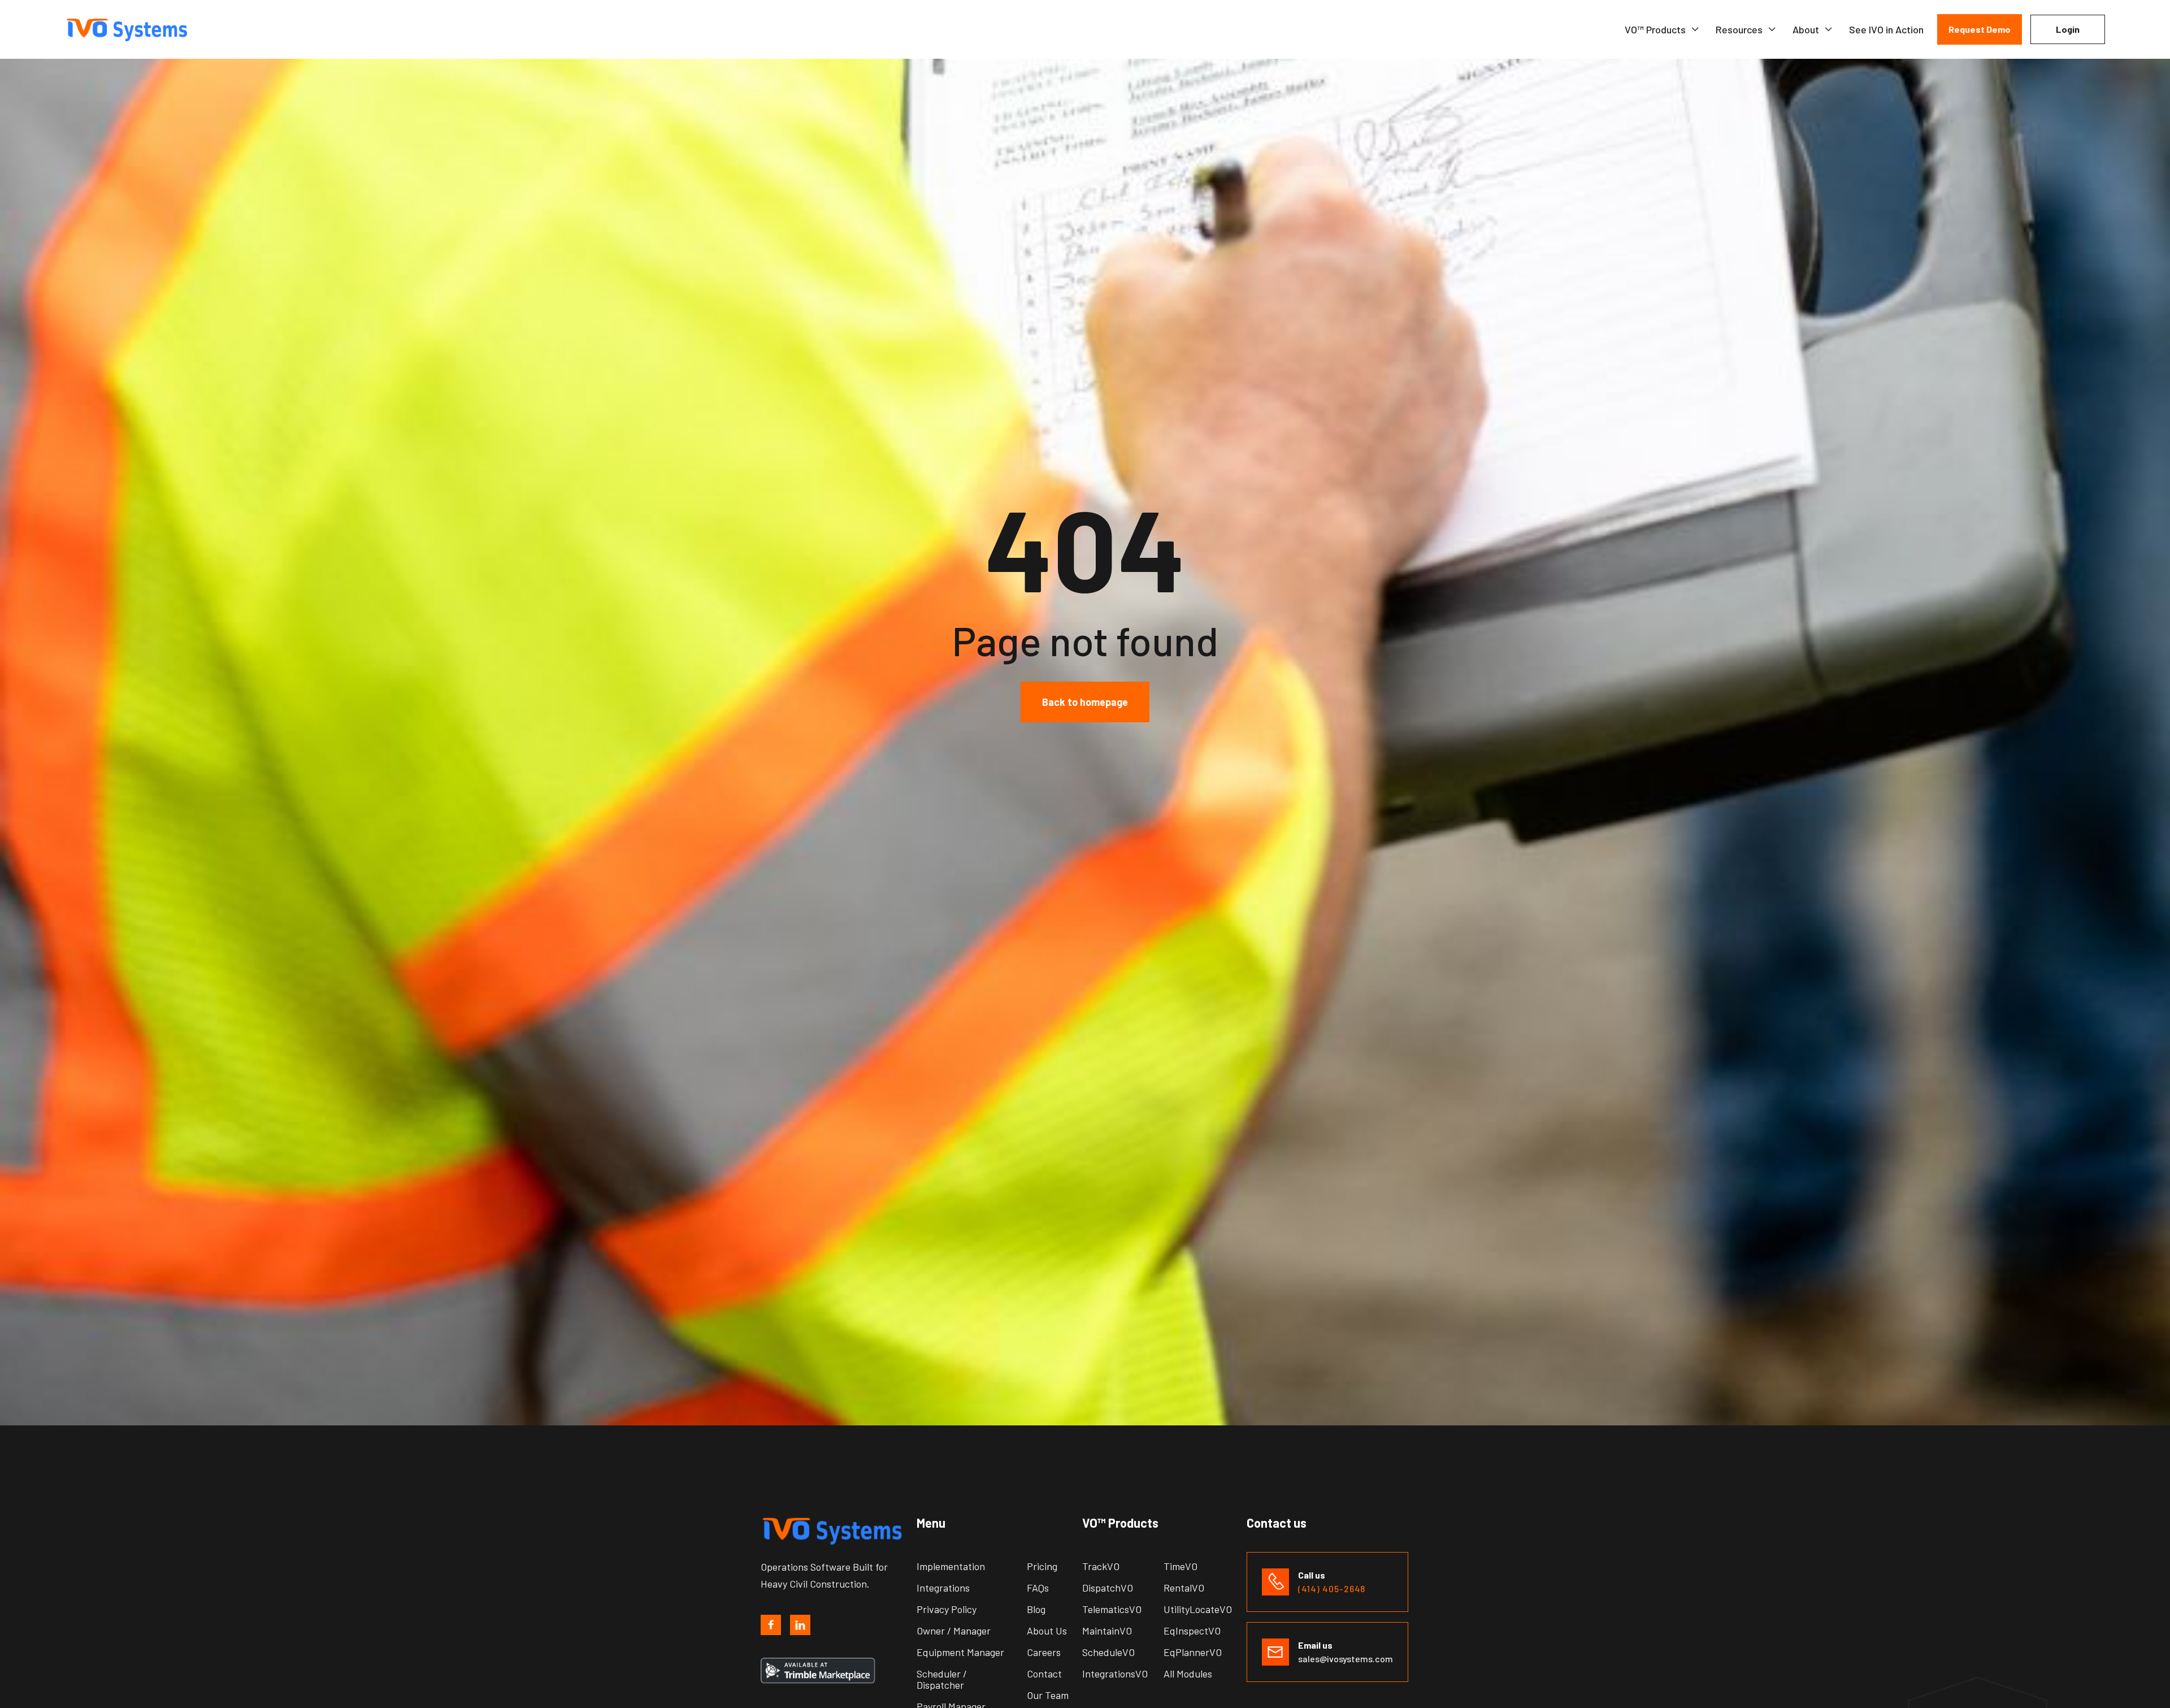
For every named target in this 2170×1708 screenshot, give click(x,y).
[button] (1662, 29)
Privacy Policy (947, 1609)
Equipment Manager (960, 1652)
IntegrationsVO (1115, 1674)
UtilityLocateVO (1198, 1609)
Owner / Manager (954, 1631)
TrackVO (1101, 1566)
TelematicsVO (1112, 1609)
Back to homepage (1085, 701)
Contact (1044, 1674)
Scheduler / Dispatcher (942, 1679)
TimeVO (1181, 1566)
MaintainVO (1107, 1631)
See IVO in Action (1886, 29)
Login (2068, 29)
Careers (1044, 1652)
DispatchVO (1108, 1588)
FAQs (1038, 1588)
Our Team (1048, 1695)
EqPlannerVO (1193, 1652)
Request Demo (1980, 29)
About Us (1047, 1631)
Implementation (951, 1566)
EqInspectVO (1192, 1631)
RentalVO (1184, 1588)
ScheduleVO (1108, 1652)
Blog (1036, 1609)
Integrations (943, 1588)
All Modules (1188, 1674)
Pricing (1042, 1566)
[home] (134, 30)
